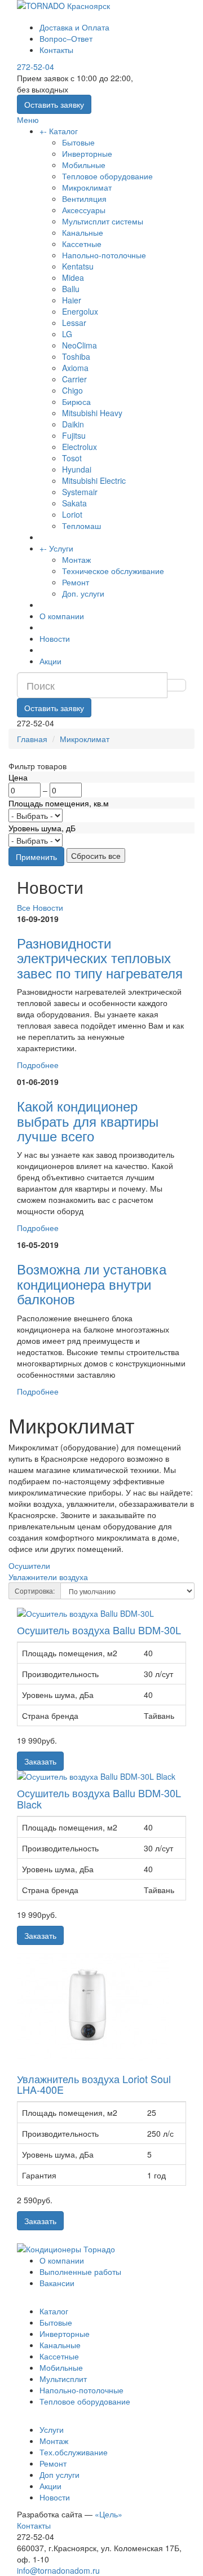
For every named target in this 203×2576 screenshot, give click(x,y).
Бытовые (78, 142)
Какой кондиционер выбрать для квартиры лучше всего (88, 1121)
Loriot (72, 514)
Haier (72, 300)
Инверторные (87, 153)
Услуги (61, 548)
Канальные (83, 232)
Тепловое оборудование (107, 176)
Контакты (56, 50)
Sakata (74, 503)
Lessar (74, 323)
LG (67, 334)
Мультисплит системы (103, 221)
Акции (50, 661)
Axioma (75, 368)
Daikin (73, 424)
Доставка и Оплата (74, 27)
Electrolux (80, 447)
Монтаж (76, 559)
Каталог (63, 131)
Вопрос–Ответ (66, 38)
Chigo (72, 390)
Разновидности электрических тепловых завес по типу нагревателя (100, 958)
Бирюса (76, 402)
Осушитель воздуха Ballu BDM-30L (99, 1630)
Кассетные (82, 244)
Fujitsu (74, 435)
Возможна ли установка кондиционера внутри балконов (92, 1283)
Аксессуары (84, 210)
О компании (62, 616)
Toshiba (76, 356)
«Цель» (109, 2514)
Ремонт (76, 582)
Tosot (72, 458)
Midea (73, 277)
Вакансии (57, 2283)
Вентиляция (84, 199)
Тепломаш (81, 526)
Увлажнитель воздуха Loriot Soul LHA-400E (94, 2084)
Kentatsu (78, 266)
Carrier (74, 379)
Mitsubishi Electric (94, 480)
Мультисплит (63, 2379)
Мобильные (84, 165)
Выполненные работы (80, 2271)
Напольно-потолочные (104, 255)
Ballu (71, 289)
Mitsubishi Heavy (92, 413)
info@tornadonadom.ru (58, 2570)
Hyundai (77, 469)
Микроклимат (87, 187)
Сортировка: (35, 1591)
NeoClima (80, 345)
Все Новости (40, 907)
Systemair (80, 492)
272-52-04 (36, 67)
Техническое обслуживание (113, 571)
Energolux (80, 311)
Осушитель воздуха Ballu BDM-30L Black (99, 1798)
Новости (55, 638)
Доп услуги (59, 2474)
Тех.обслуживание (74, 2452)
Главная (32, 739)
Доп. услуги (83, 593)
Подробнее (38, 1065)
